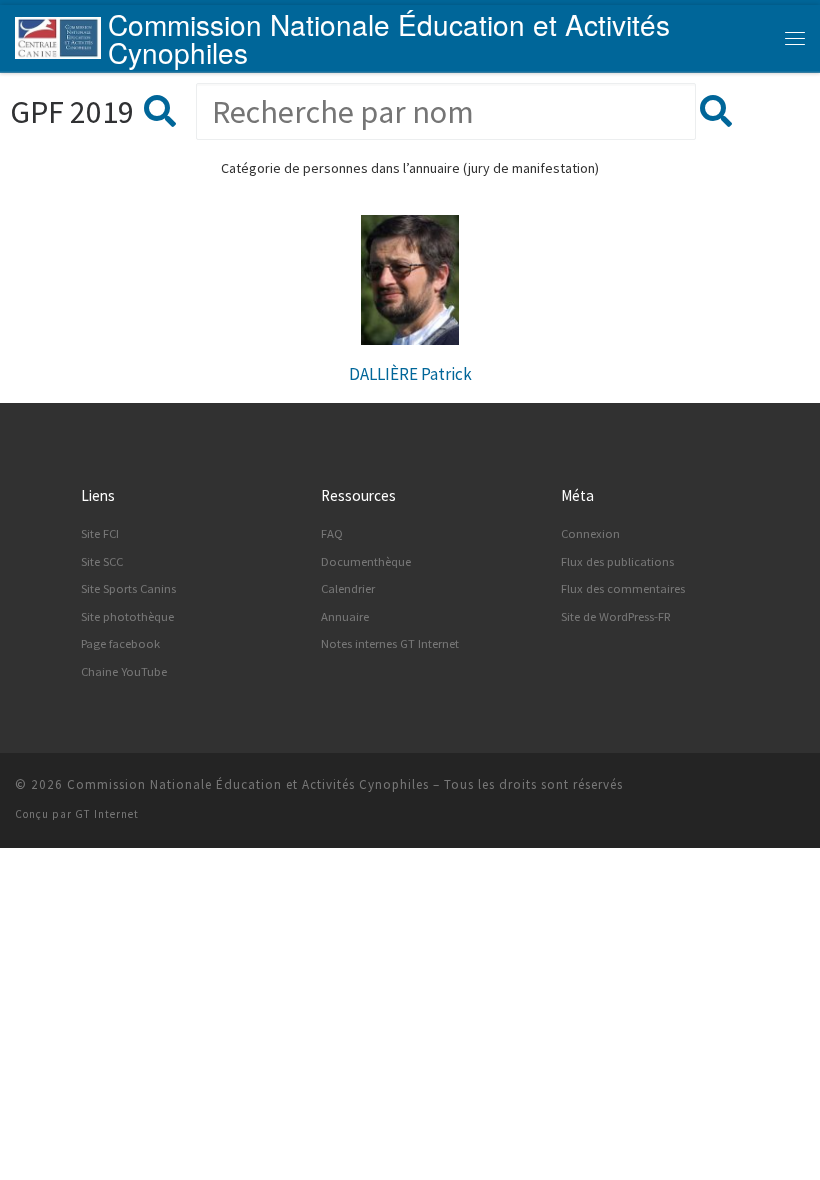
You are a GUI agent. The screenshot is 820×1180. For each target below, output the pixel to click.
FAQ (332, 533)
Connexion (590, 533)
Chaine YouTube (124, 671)
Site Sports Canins (128, 588)
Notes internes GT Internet (390, 643)
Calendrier (348, 588)
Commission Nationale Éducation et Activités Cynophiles (248, 784)
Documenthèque (366, 561)
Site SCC (102, 561)
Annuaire (345, 616)
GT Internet (107, 814)
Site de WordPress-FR (616, 616)
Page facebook (120, 643)
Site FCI (100, 533)
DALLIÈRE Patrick (410, 374)
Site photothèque (127, 616)
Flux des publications (617, 561)
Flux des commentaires (623, 588)
